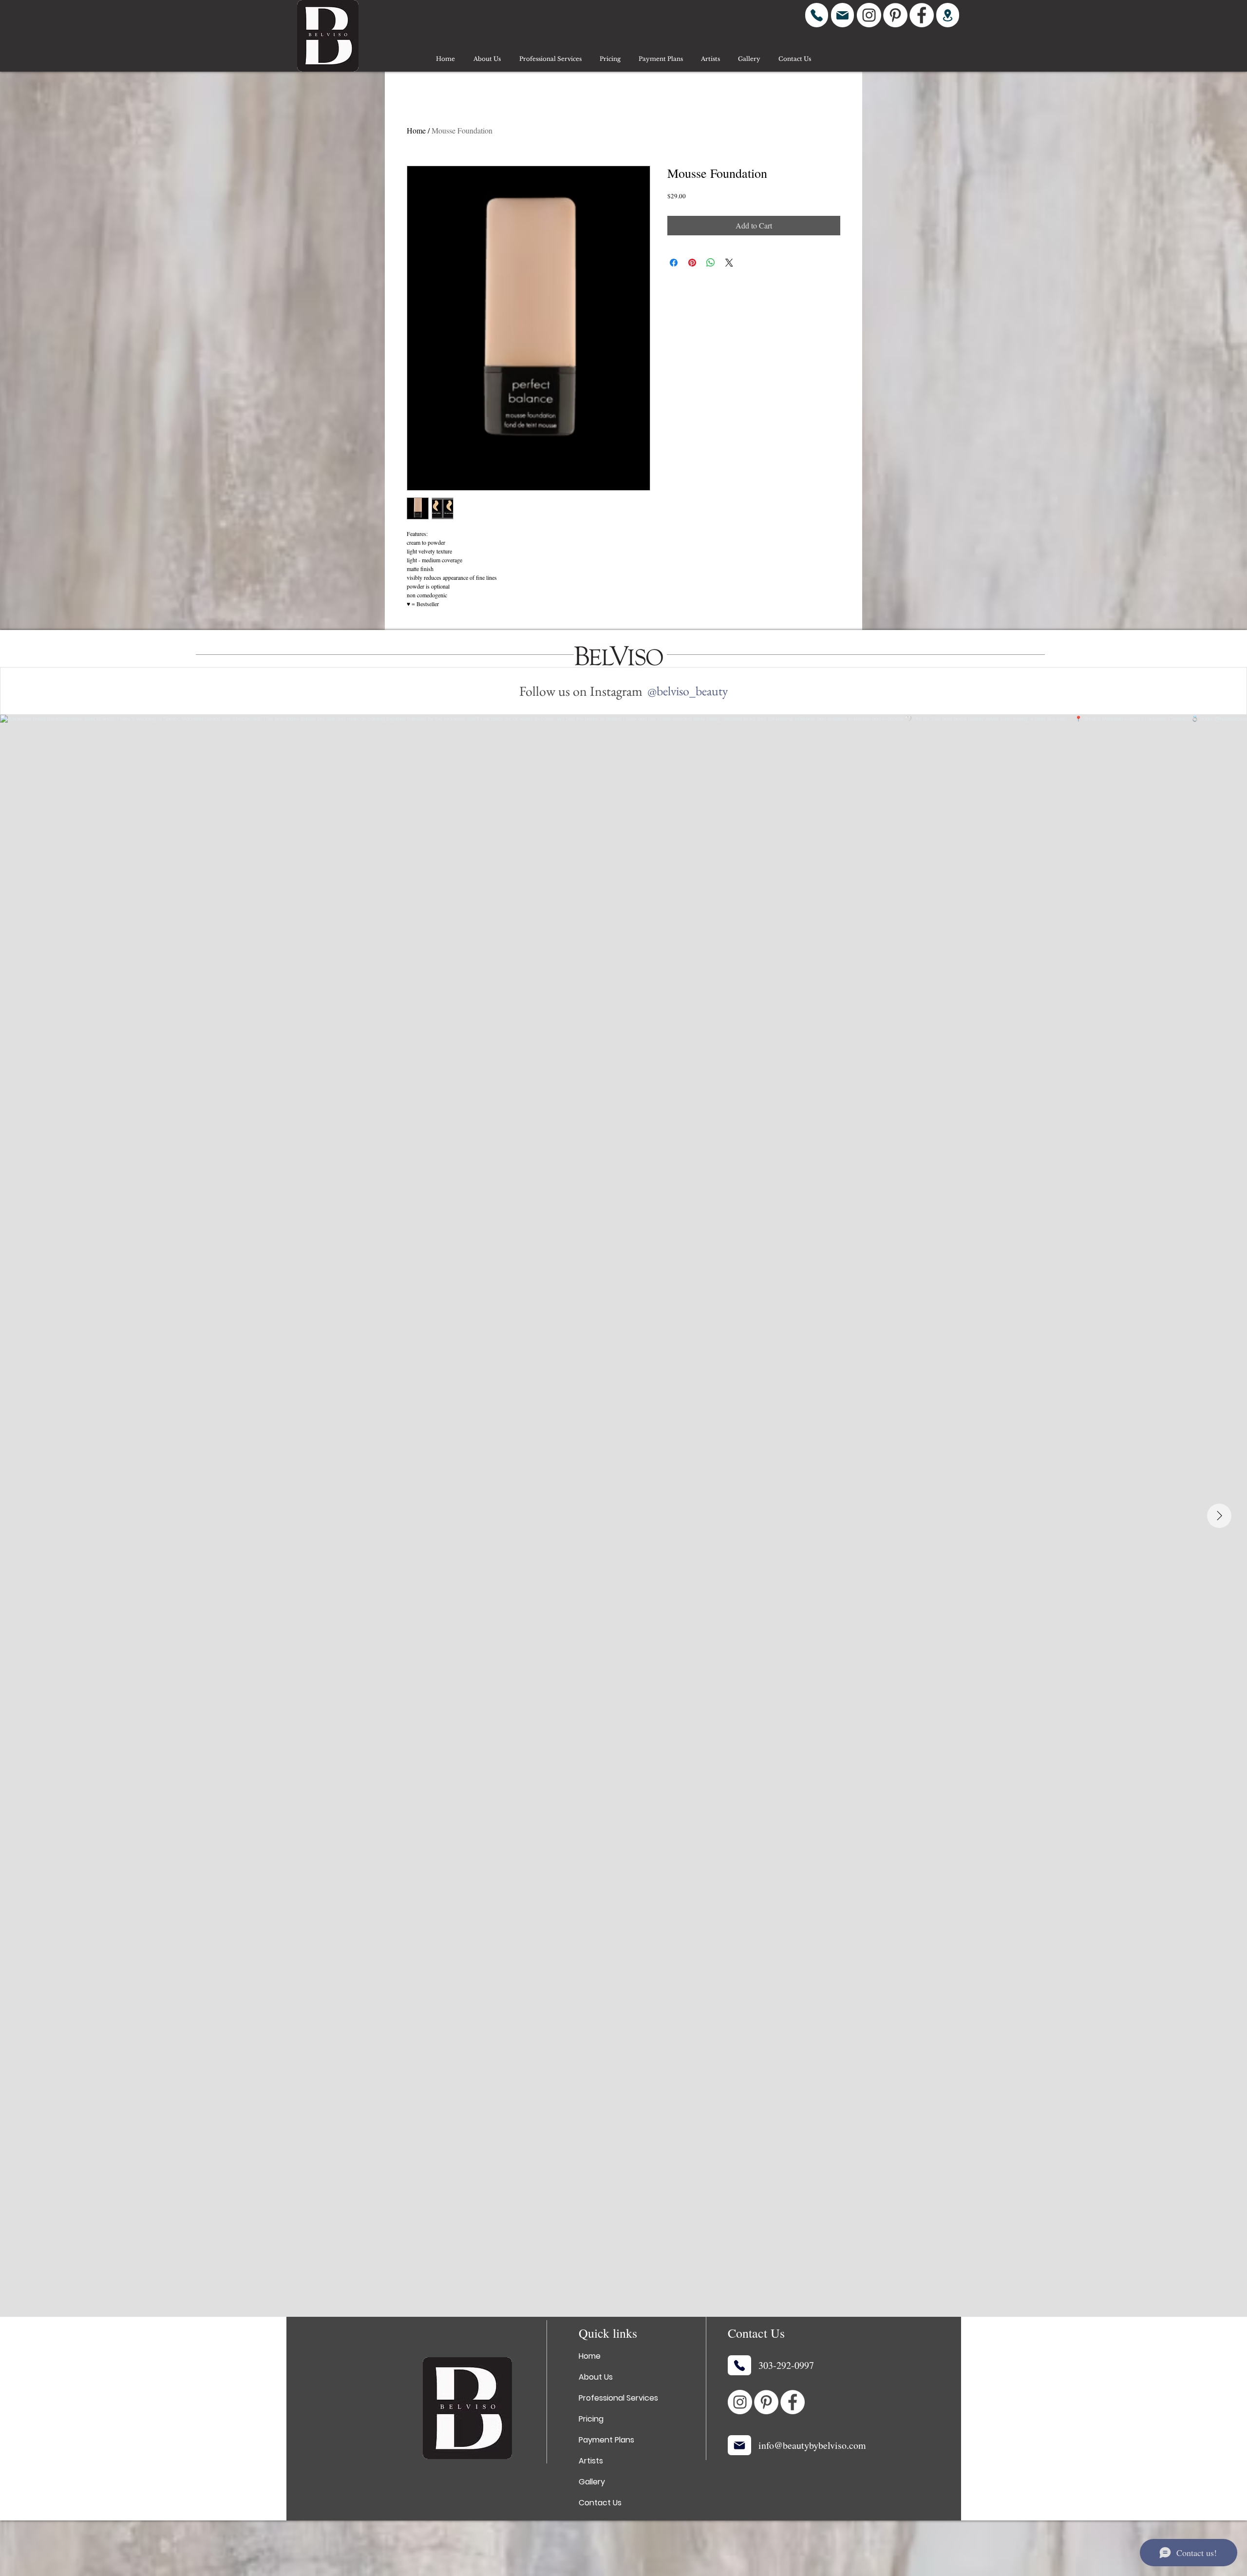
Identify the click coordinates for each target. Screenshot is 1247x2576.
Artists (591, 2461)
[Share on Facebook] (674, 263)
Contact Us (600, 2503)
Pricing (591, 2419)
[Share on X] (729, 263)
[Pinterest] (895, 15)
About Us (596, 2377)
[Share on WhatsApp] (711, 263)
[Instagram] (869, 15)
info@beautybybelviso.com (812, 2445)
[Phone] (817, 15)
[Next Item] (1219, 1516)
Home (416, 130)
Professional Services (618, 2398)
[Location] (948, 15)
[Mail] (842, 15)
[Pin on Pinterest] (692, 263)
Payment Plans (606, 2440)
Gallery (592, 2482)
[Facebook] (922, 15)
